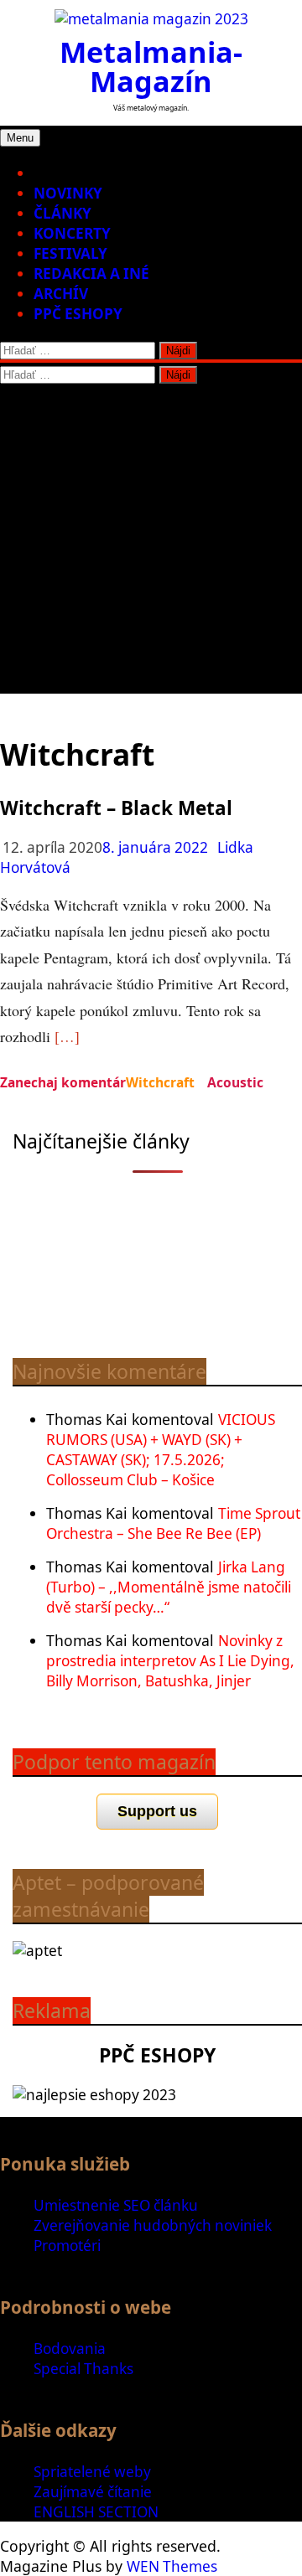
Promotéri (67, 2246)
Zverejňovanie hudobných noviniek (153, 2225)
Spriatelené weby (92, 2472)
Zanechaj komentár (63, 1082)
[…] (67, 1036)
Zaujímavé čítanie (93, 2492)
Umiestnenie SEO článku (116, 2205)
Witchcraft (160, 1082)
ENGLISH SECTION (96, 2512)
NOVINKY (68, 193)
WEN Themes (172, 2566)
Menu (20, 138)
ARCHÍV (61, 294)
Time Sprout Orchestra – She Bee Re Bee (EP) (173, 1523)
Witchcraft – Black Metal (116, 808)
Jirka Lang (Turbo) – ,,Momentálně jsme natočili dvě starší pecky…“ (169, 1587)
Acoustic (235, 1082)
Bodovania (70, 2349)
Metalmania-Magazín (151, 66)
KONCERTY (72, 233)
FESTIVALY (70, 253)
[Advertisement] (151, 543)
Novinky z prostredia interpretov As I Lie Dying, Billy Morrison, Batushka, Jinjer (170, 1661)
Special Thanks (83, 2369)
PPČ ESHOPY (78, 314)
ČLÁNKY (62, 213)
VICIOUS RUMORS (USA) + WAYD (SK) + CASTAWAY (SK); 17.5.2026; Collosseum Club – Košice (161, 1450)
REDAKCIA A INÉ (91, 274)
